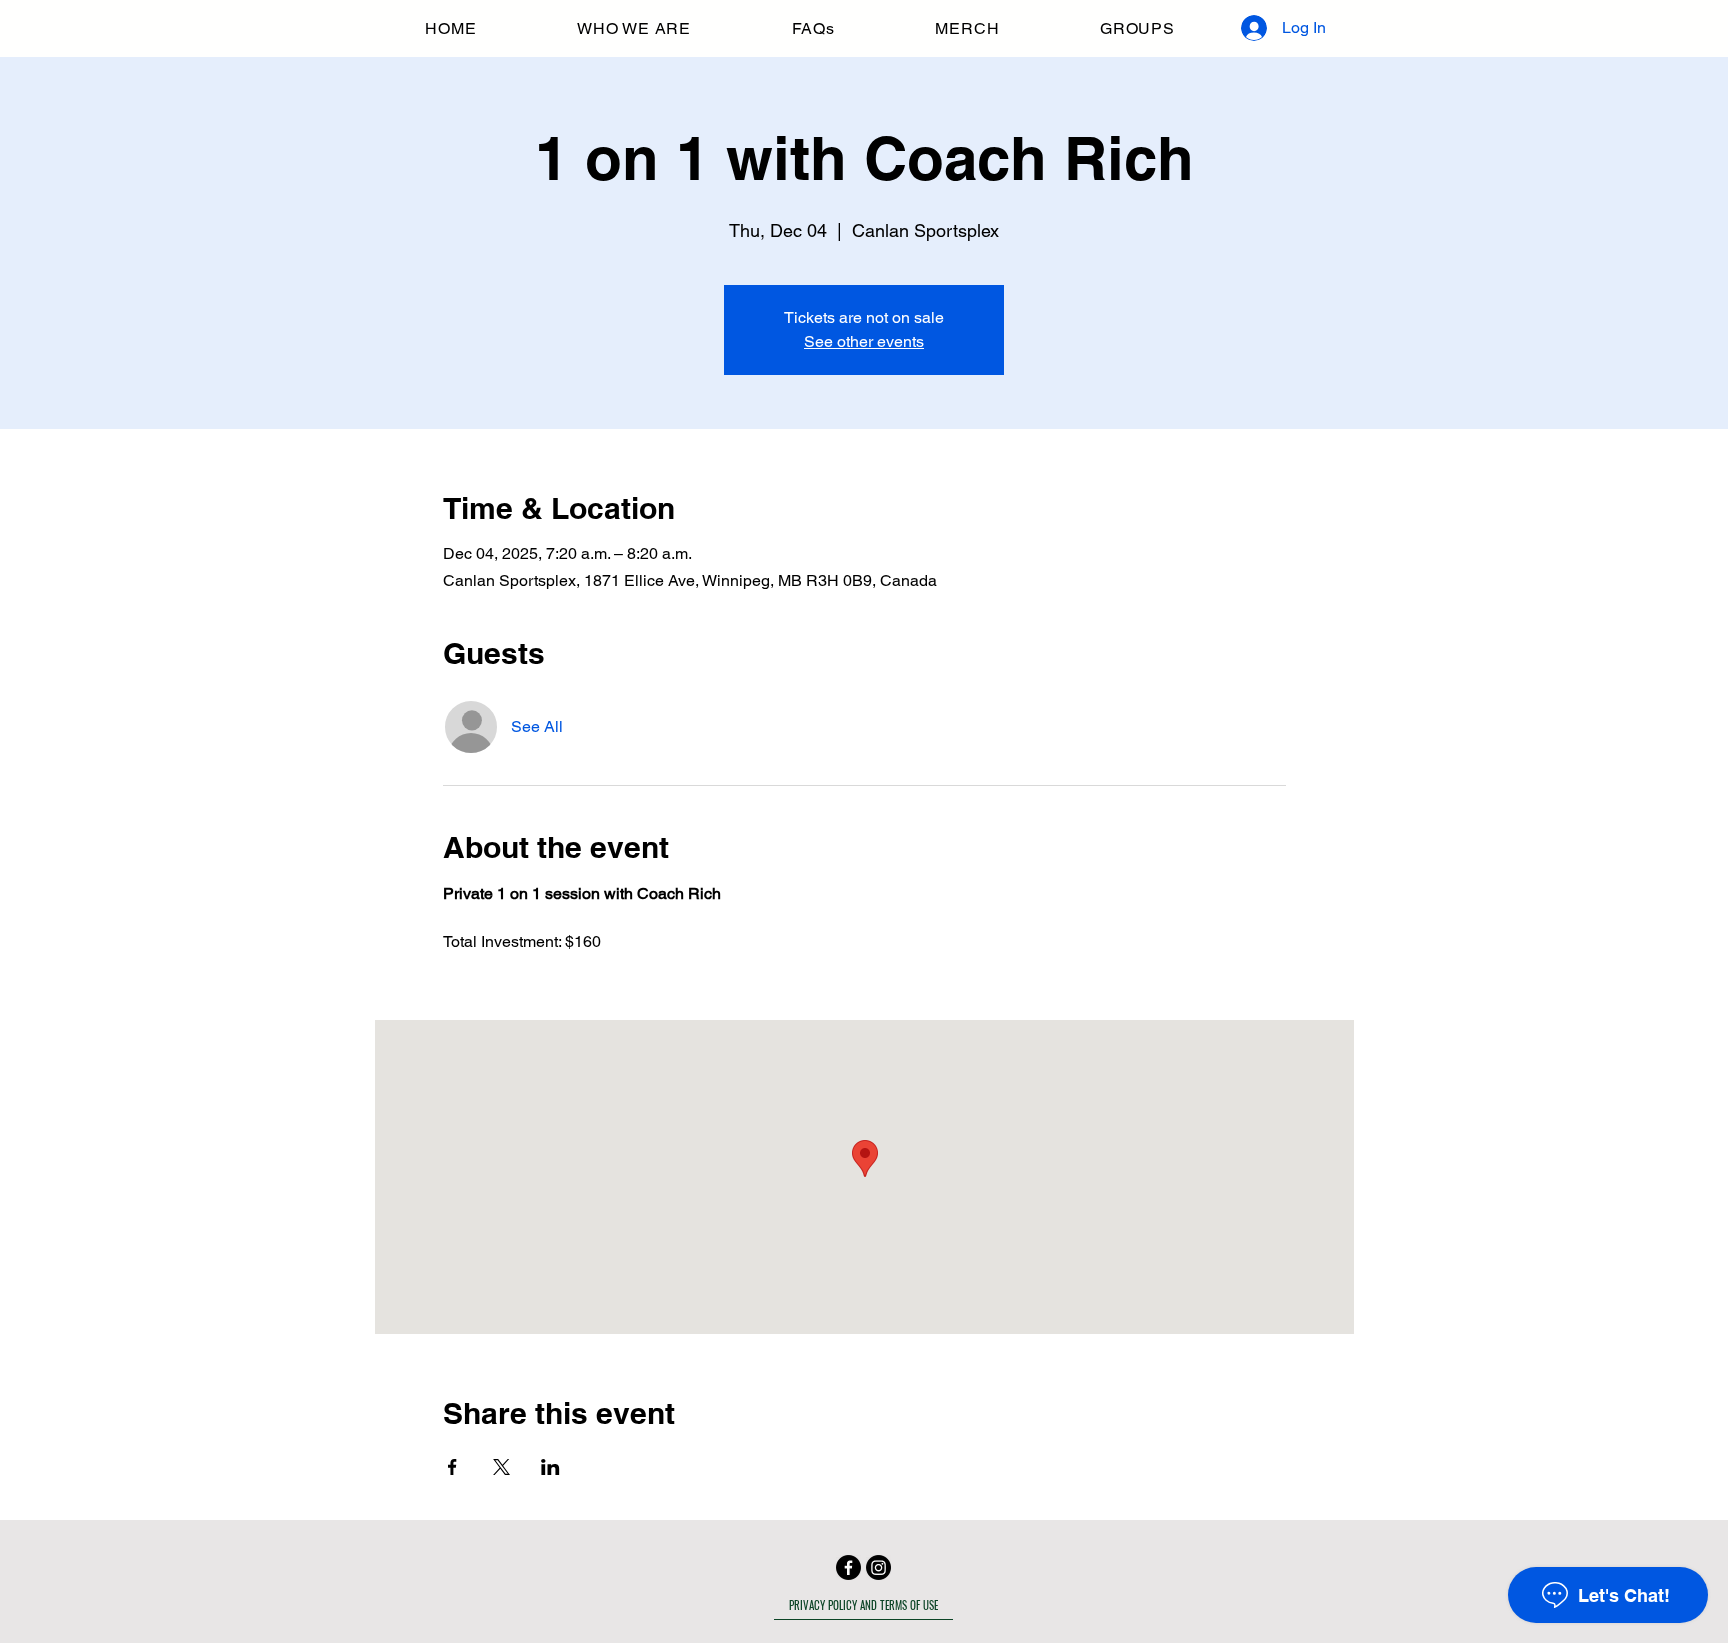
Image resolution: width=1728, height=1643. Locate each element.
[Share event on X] (501, 1467)
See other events (864, 341)
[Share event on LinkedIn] (550, 1467)
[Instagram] (878, 1567)
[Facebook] (848, 1567)
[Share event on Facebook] (452, 1467)
